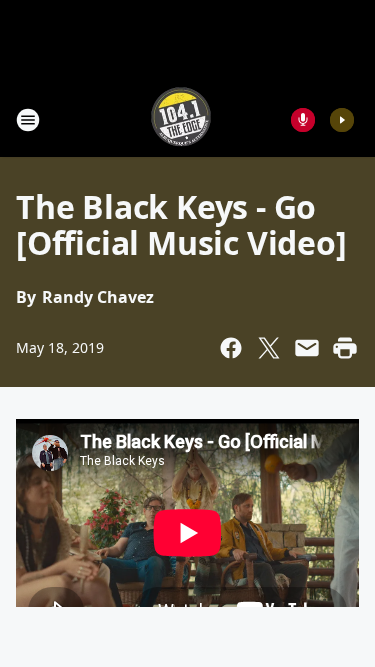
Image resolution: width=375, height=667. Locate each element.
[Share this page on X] (269, 348)
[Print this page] (345, 348)
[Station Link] (181, 119)
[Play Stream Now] (342, 120)
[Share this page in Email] (307, 348)
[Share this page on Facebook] (231, 348)
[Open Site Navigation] (28, 120)
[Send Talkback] (303, 120)
